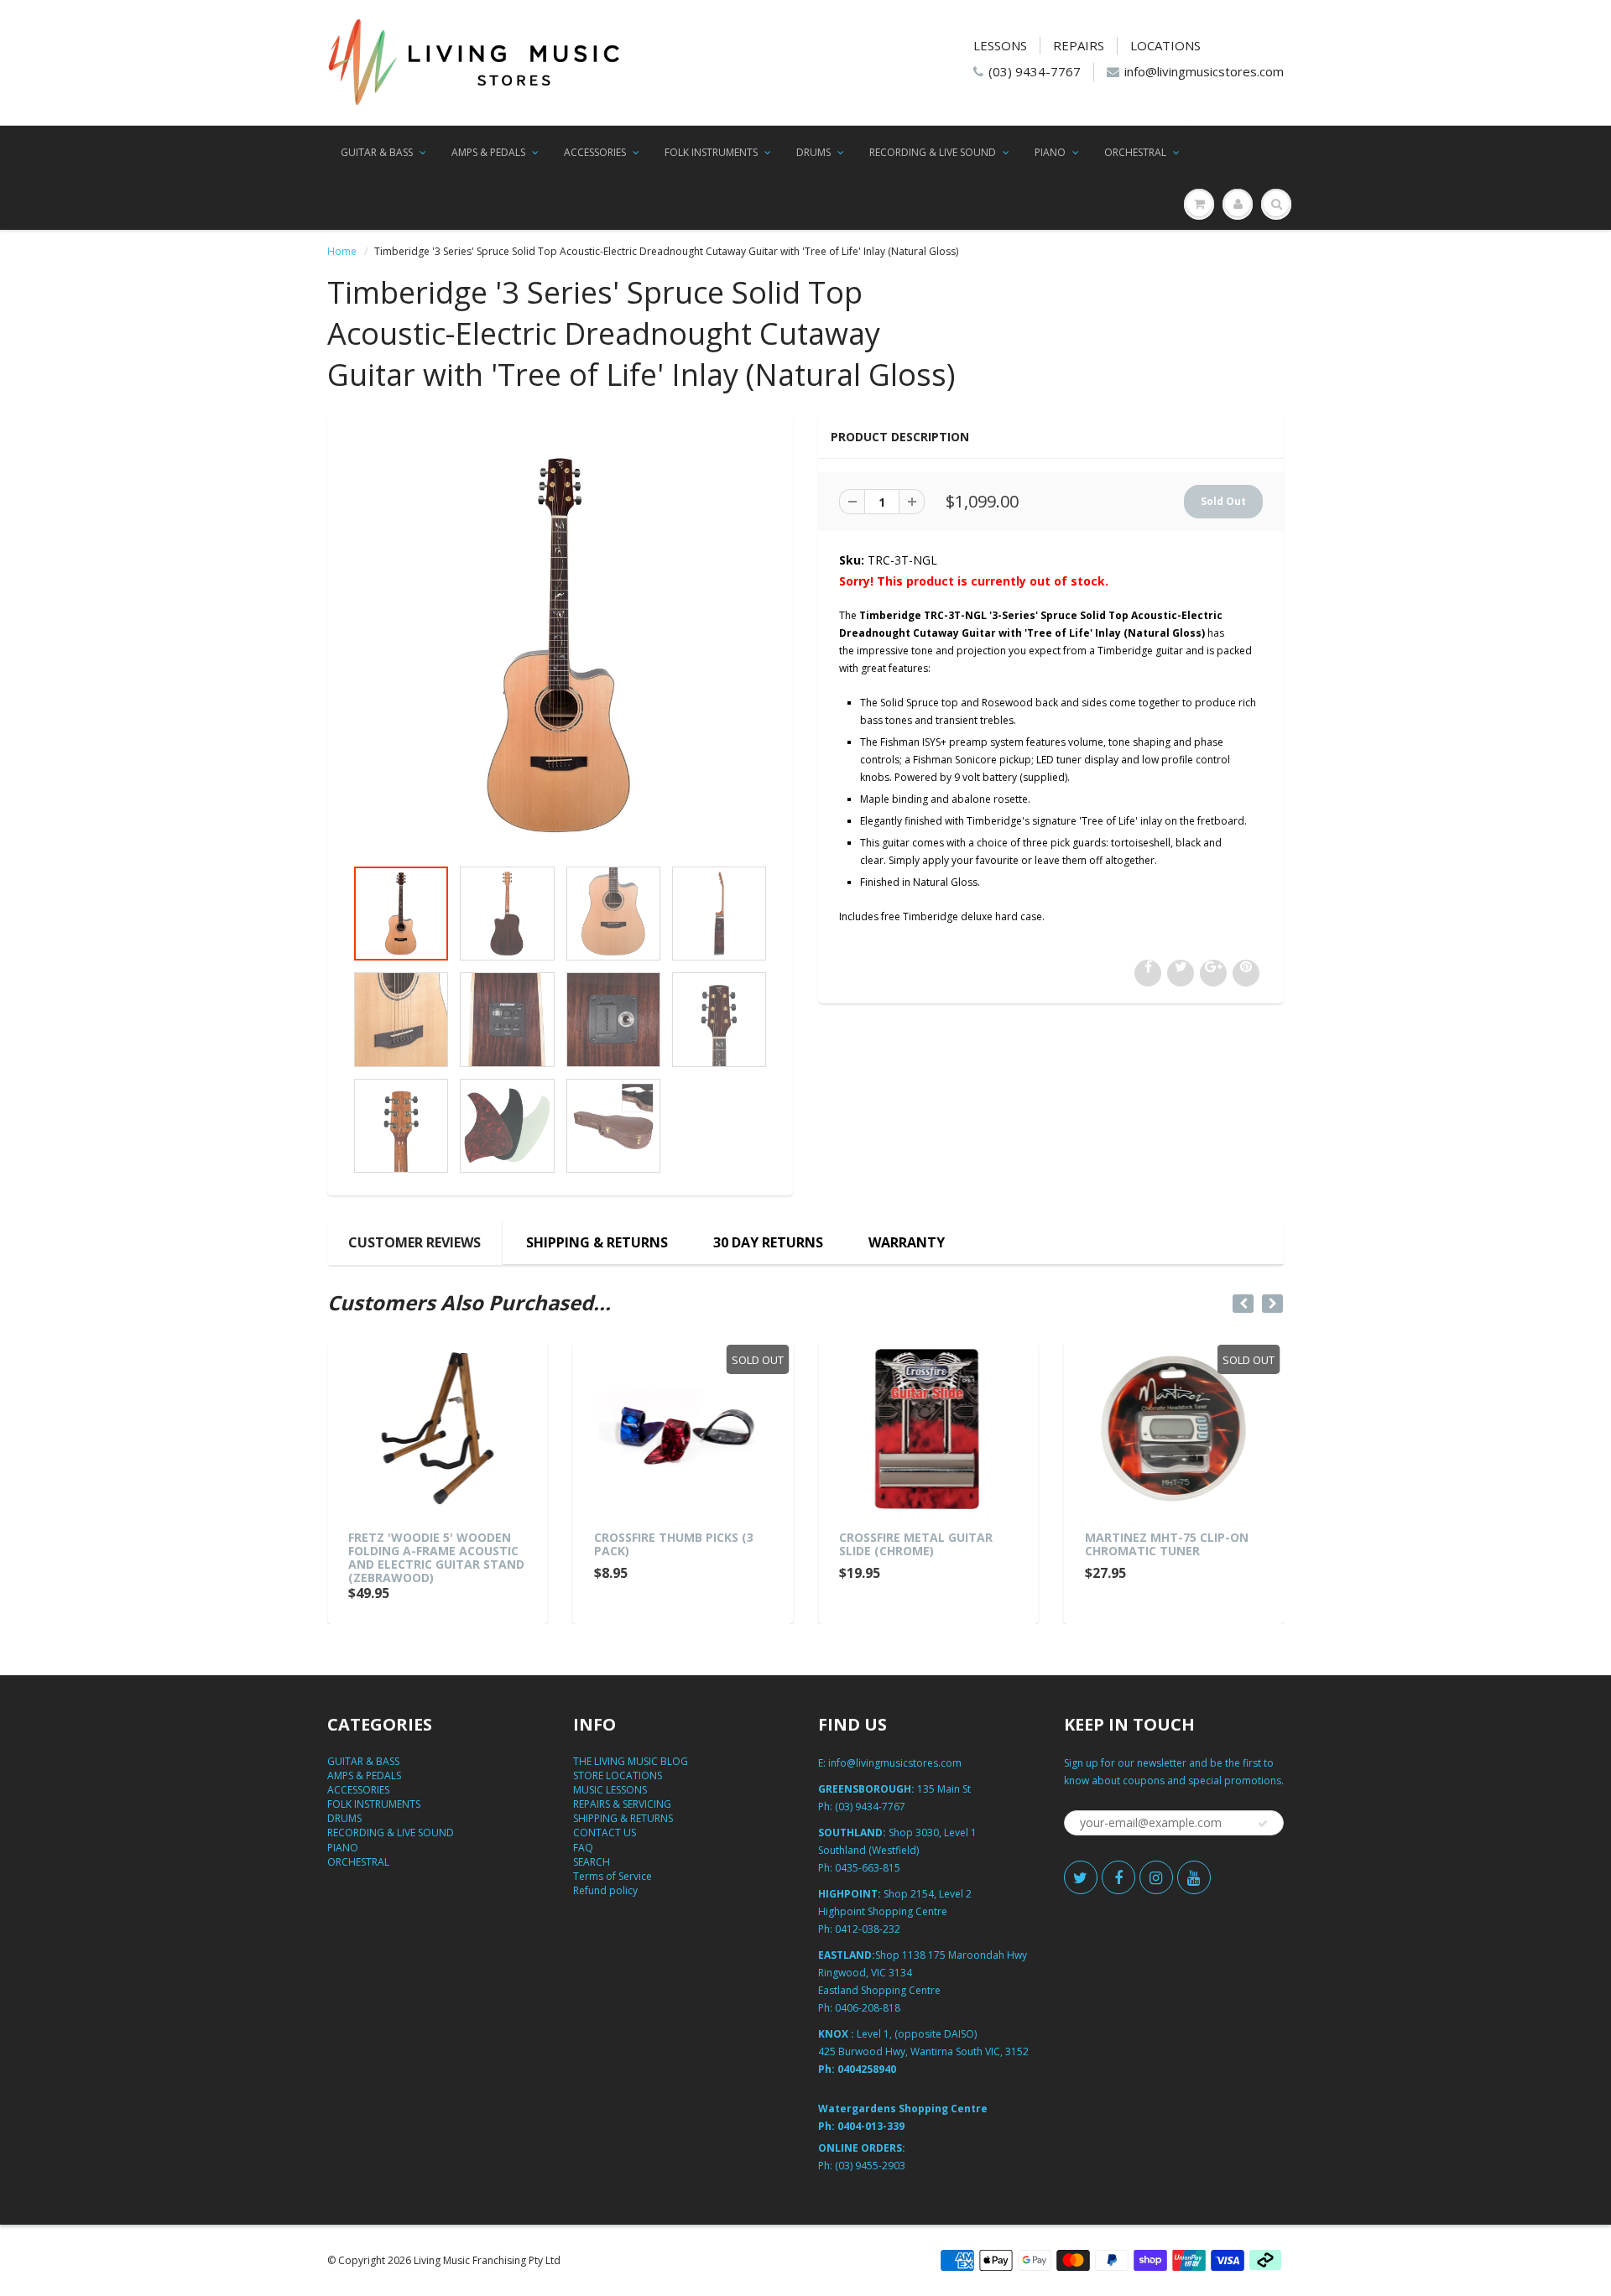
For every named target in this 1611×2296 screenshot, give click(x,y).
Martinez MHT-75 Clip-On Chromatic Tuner (1167, 1544)
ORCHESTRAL (1135, 152)
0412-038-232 (868, 1929)
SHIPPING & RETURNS (597, 1242)
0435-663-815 (868, 1868)
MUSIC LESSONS (610, 1790)
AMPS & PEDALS (488, 152)
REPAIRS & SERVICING (622, 1804)
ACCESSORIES (595, 152)
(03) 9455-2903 (870, 2166)
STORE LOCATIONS (618, 1775)
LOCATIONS (1165, 45)
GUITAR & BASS (377, 152)
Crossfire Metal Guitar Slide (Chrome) (916, 1544)
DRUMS (813, 152)
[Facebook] (1118, 1877)
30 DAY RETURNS (768, 1242)
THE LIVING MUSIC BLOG (631, 1761)
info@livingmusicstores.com (1204, 71)
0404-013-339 (871, 2126)
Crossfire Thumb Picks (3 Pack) (674, 1544)
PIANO (1050, 152)
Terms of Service (613, 1876)
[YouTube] (1194, 1877)
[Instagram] (1156, 1877)
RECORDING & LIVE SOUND (933, 152)
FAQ (583, 1848)
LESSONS (1000, 45)
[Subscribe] (1263, 1824)
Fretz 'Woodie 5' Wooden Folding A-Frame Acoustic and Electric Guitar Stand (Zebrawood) (436, 1557)
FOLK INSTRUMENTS (711, 152)
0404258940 (867, 2069)
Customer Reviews (414, 1242)
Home (342, 251)
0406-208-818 (868, 2008)
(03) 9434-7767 (1035, 71)
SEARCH (592, 1862)
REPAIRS (1079, 45)
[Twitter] (1081, 1877)
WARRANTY (907, 1242)
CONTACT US (605, 1833)
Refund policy (605, 1890)
